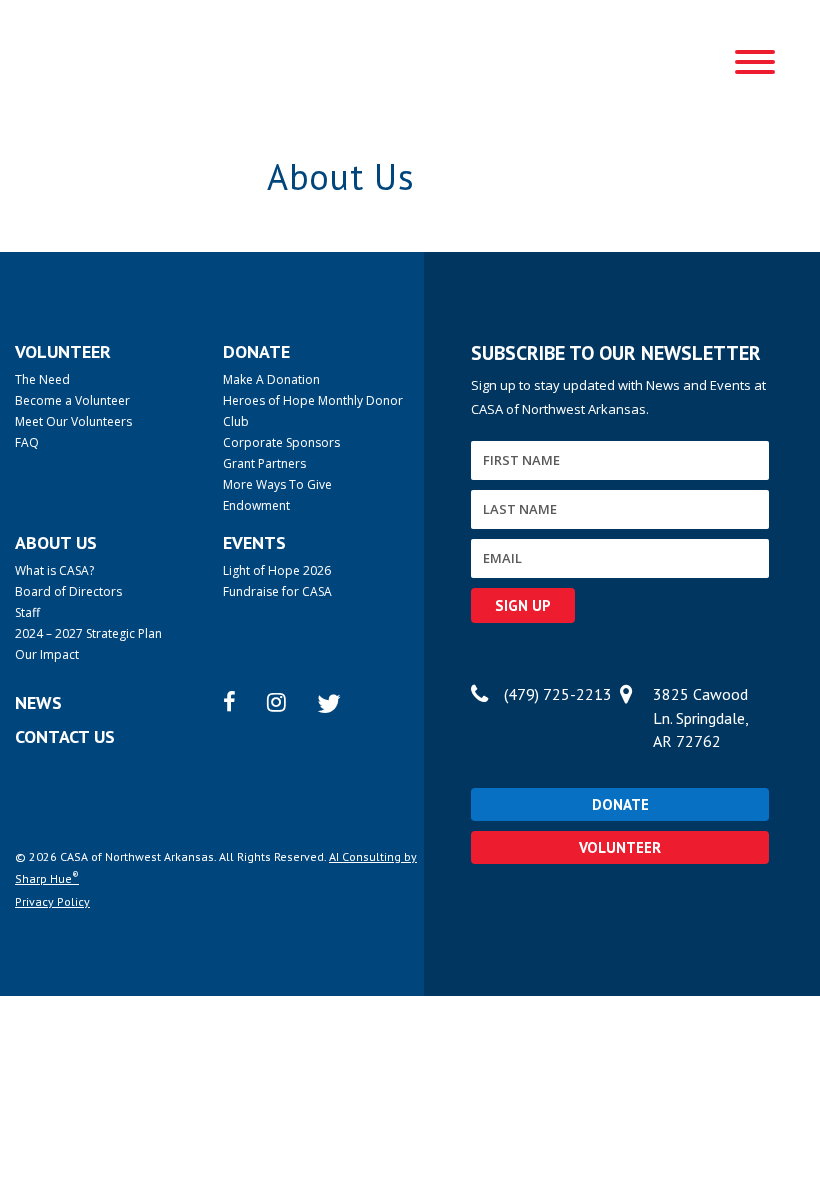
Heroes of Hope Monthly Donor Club (313, 411)
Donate (620, 804)
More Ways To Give (277, 484)
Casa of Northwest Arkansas (101, 60)
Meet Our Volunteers (73, 421)
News (38, 702)
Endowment (256, 505)
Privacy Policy (52, 901)
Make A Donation (271, 379)
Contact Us (65, 736)
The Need (42, 379)
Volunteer (620, 847)
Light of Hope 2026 (277, 570)
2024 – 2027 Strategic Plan (88, 633)
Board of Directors (68, 591)
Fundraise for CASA (277, 591)
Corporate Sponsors (281, 442)
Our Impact (47, 654)
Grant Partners (264, 463)
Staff (27, 612)
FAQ (27, 442)
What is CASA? (54, 570)
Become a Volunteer (72, 400)
